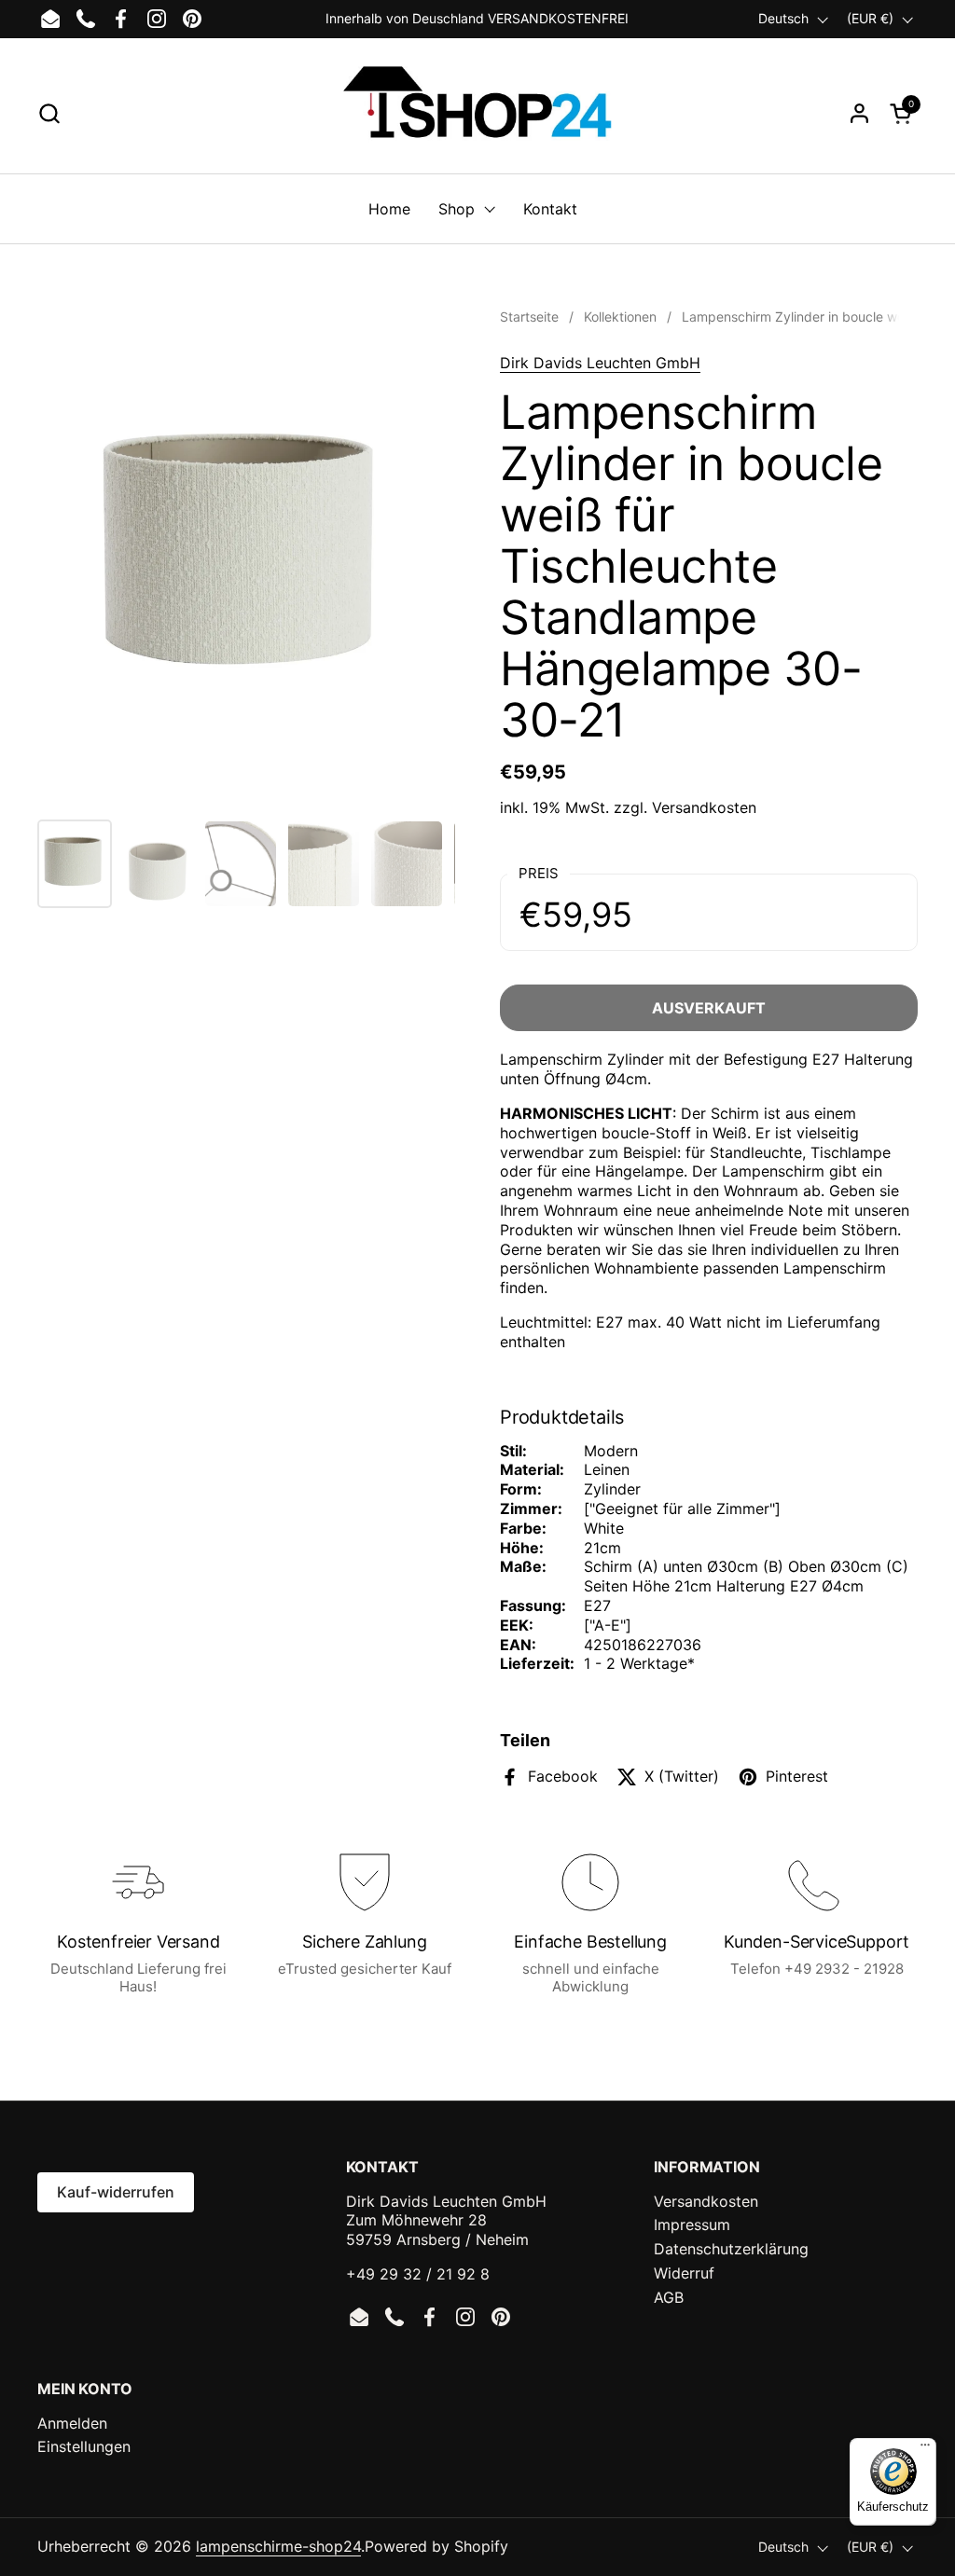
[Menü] (925, 2449)
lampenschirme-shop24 (278, 2546)
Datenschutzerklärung (731, 2249)
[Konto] (859, 113)
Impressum (692, 2225)
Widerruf (684, 2273)
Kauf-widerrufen (116, 2192)
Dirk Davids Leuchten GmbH (600, 363)
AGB (669, 2297)
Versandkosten (704, 807)
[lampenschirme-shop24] (477, 113)
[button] (49, 113)
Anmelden (72, 2423)
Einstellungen (84, 2446)
